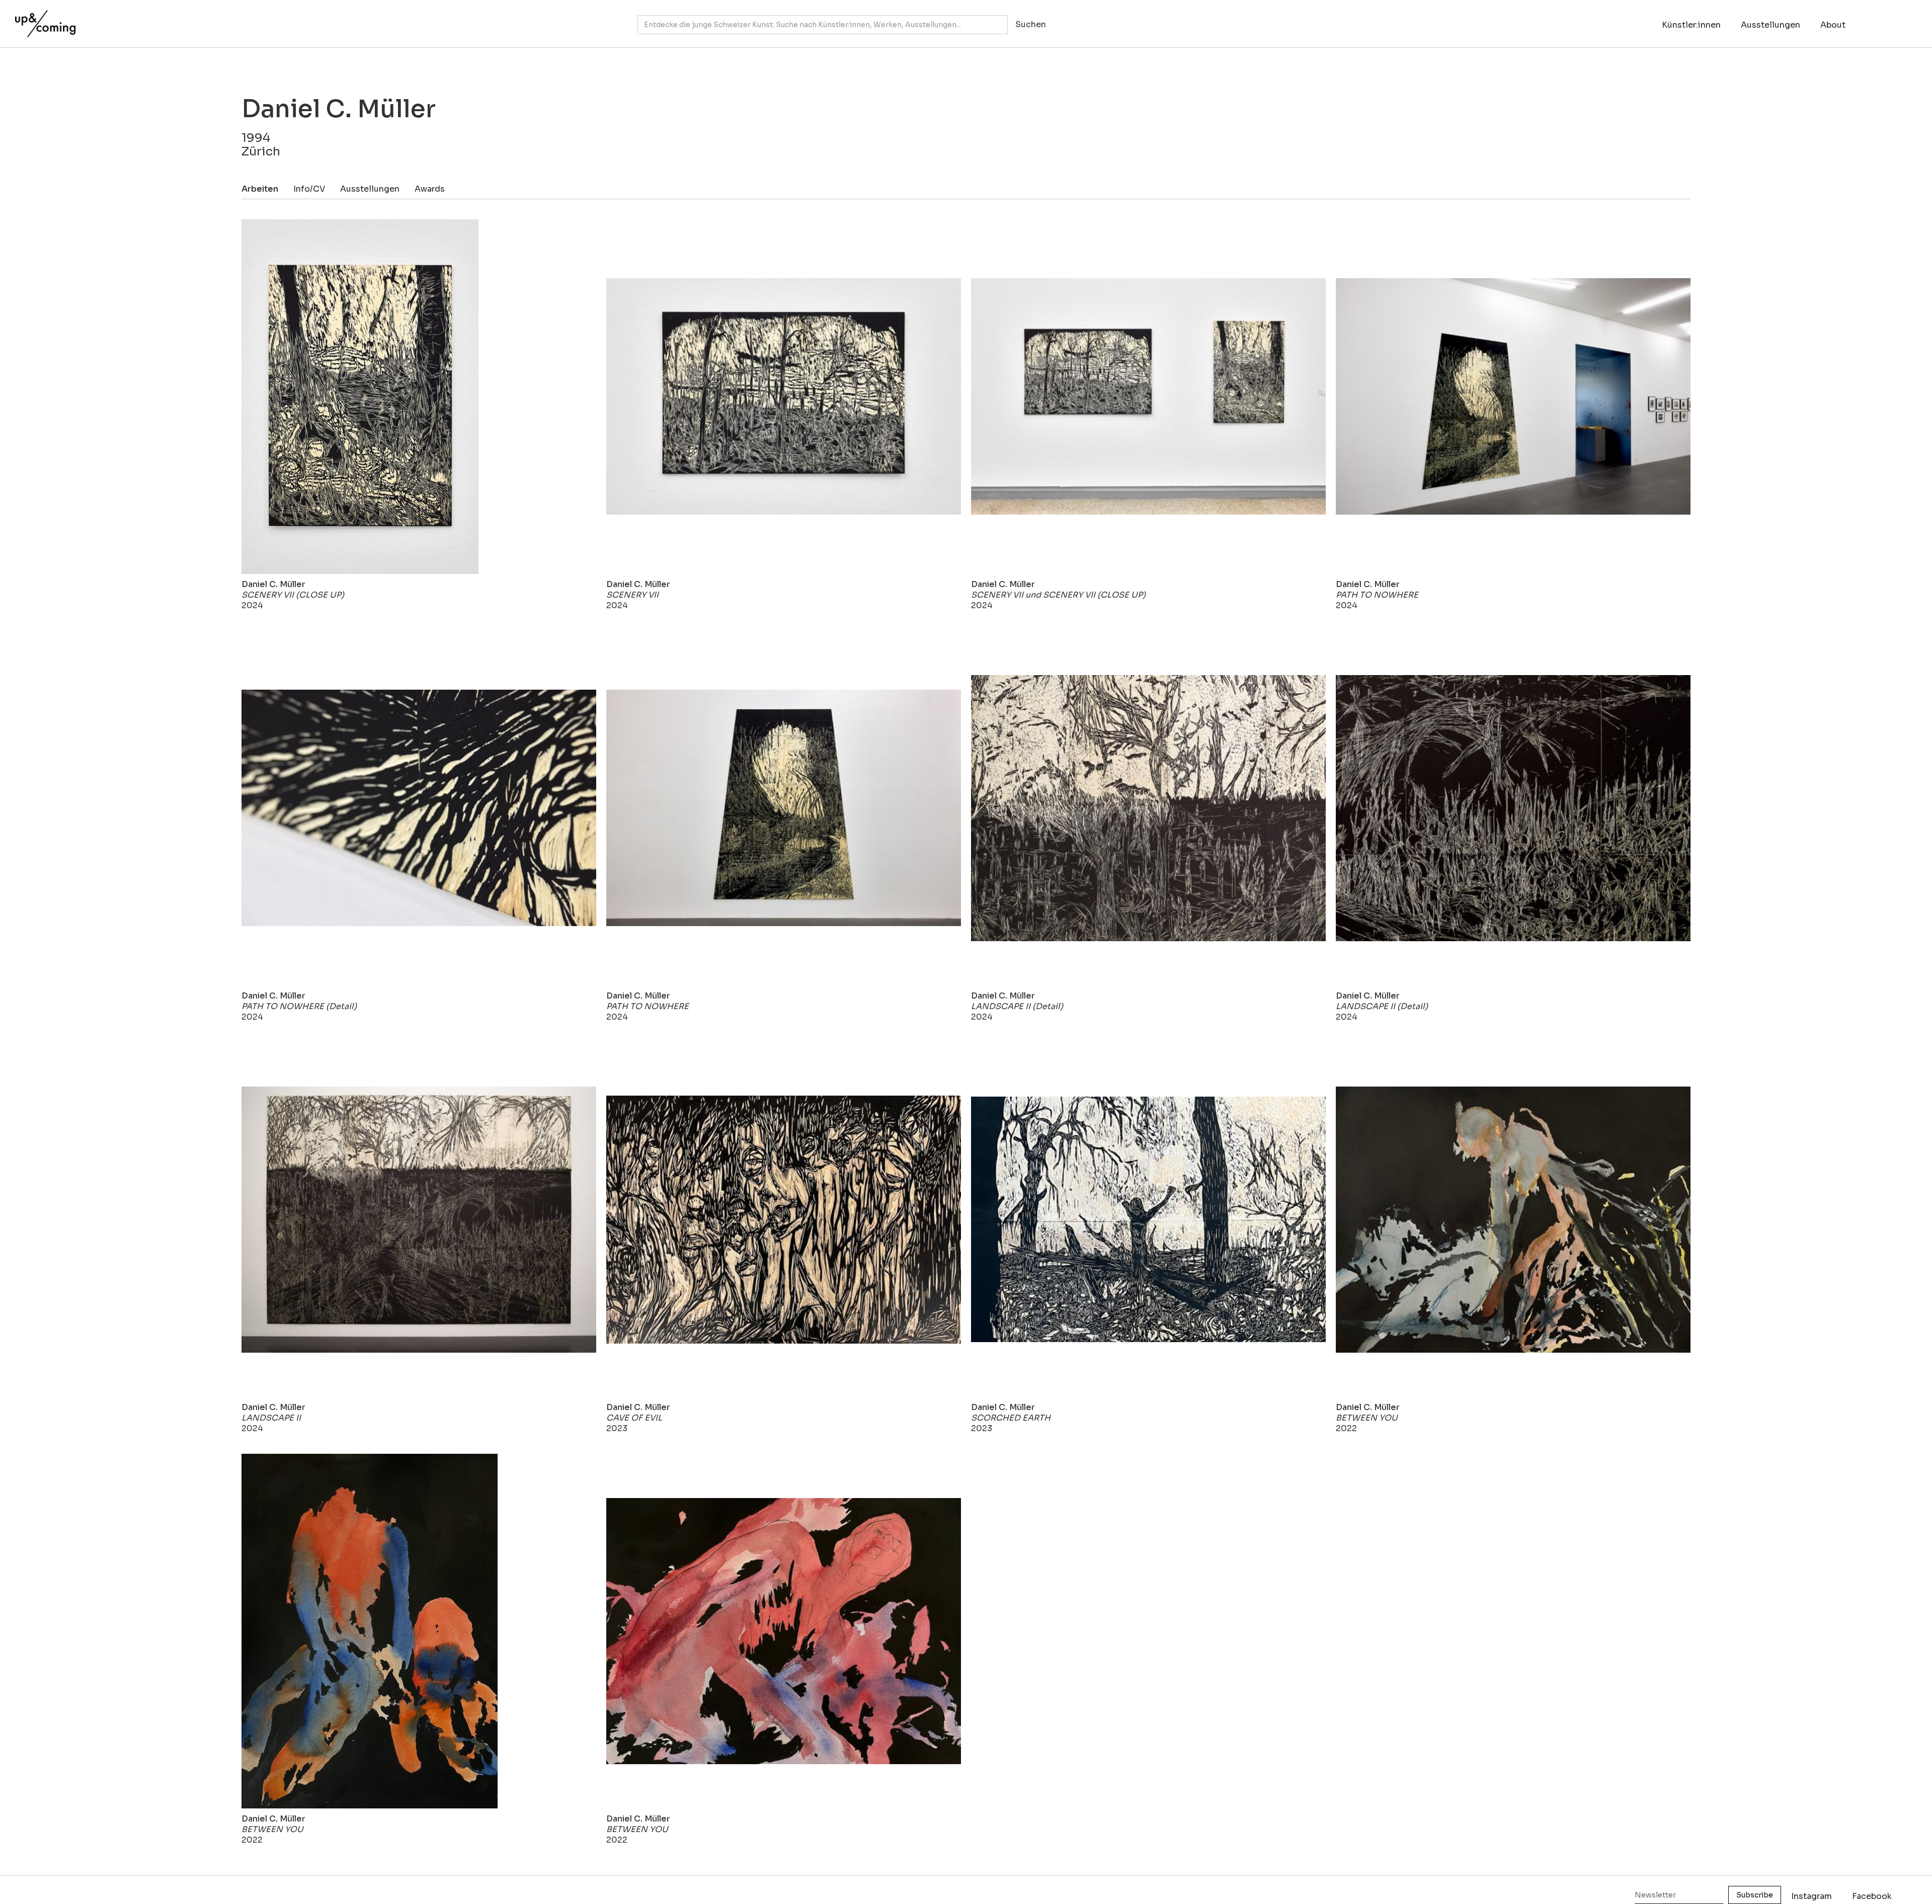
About (1833, 25)
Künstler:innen (1691, 25)
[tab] (267, 189)
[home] (43, 19)
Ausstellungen (1770, 25)
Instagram (1812, 1896)
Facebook (1872, 1896)
